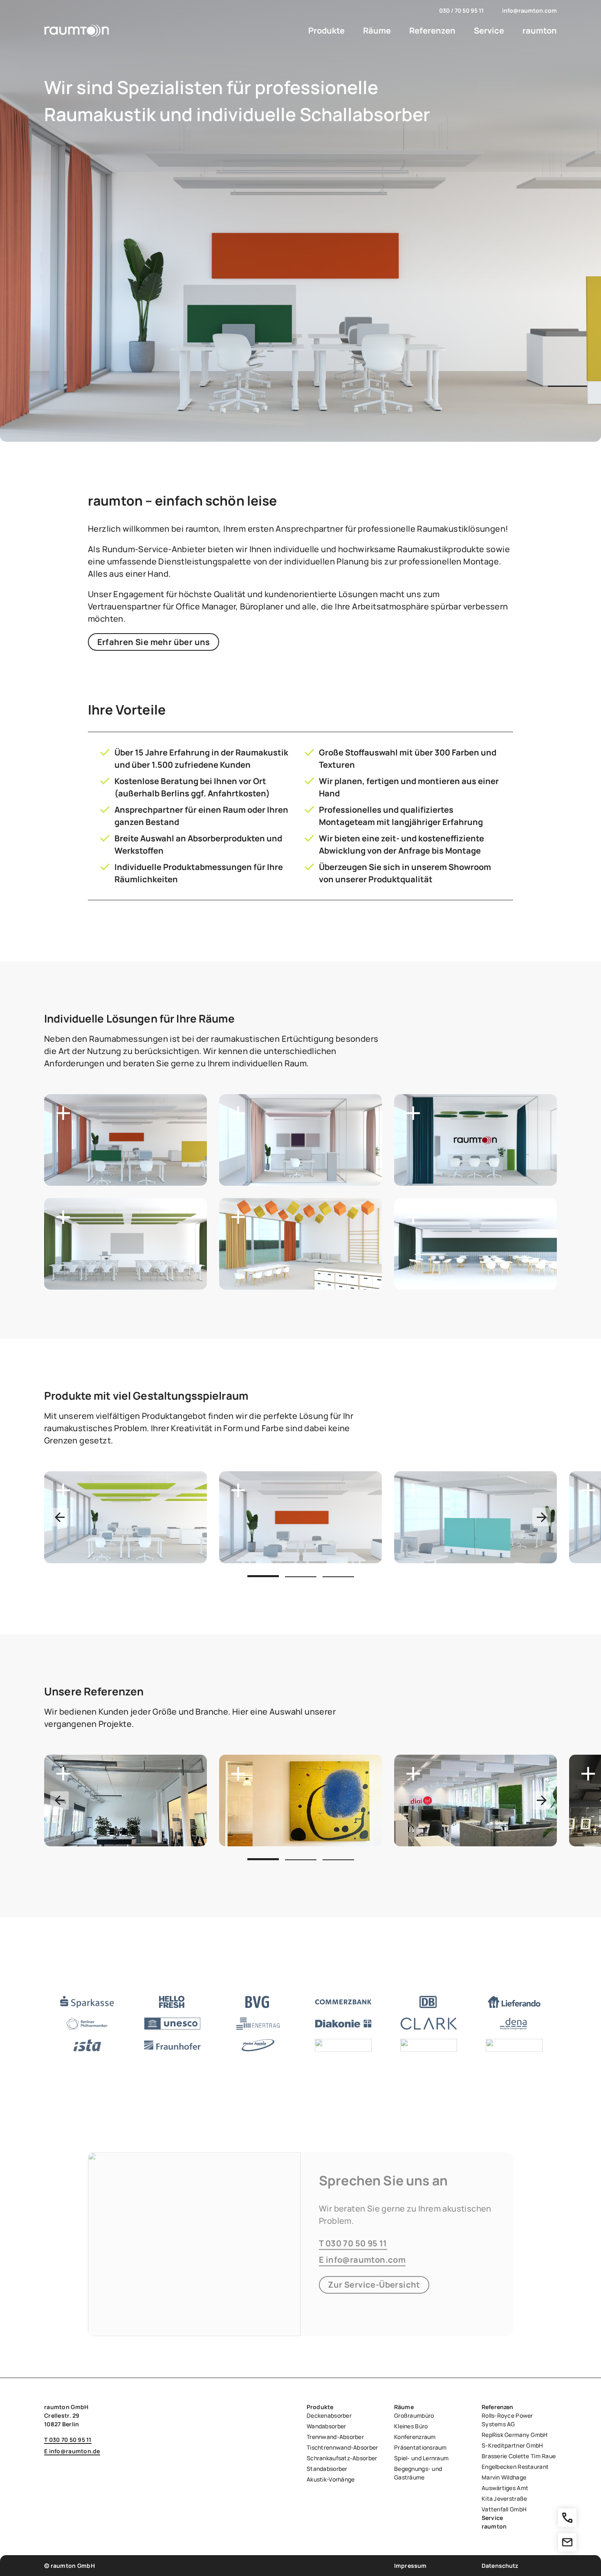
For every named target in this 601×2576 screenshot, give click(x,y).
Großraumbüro (414, 2415)
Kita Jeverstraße (504, 2498)
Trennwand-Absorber (335, 2437)
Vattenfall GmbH (504, 2509)
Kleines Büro (411, 2426)
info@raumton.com (529, 10)
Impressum (410, 2566)
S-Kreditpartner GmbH (512, 2445)
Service (489, 30)
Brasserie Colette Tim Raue (519, 2456)
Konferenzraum (415, 2437)
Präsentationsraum (420, 2447)
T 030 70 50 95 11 (353, 2243)
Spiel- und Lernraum (421, 2458)
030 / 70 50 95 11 (461, 10)
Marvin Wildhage (504, 2477)
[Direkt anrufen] (567, 2518)
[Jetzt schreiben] (567, 2542)
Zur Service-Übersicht (374, 2285)
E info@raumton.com (362, 2259)
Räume (377, 30)
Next (542, 1517)
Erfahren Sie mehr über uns (154, 642)
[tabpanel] (126, 1517)
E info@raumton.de (72, 2451)
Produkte (326, 30)
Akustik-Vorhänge (331, 2479)
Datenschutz (500, 2566)
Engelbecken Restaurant (515, 2467)
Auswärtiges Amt (505, 2488)
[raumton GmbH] (77, 31)
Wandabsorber (326, 2426)
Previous (59, 1517)
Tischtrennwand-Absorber (342, 2447)
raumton (540, 30)
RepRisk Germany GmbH (515, 2435)
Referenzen (432, 30)
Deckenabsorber (329, 2415)
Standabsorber (327, 2469)
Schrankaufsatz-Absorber (342, 2458)
